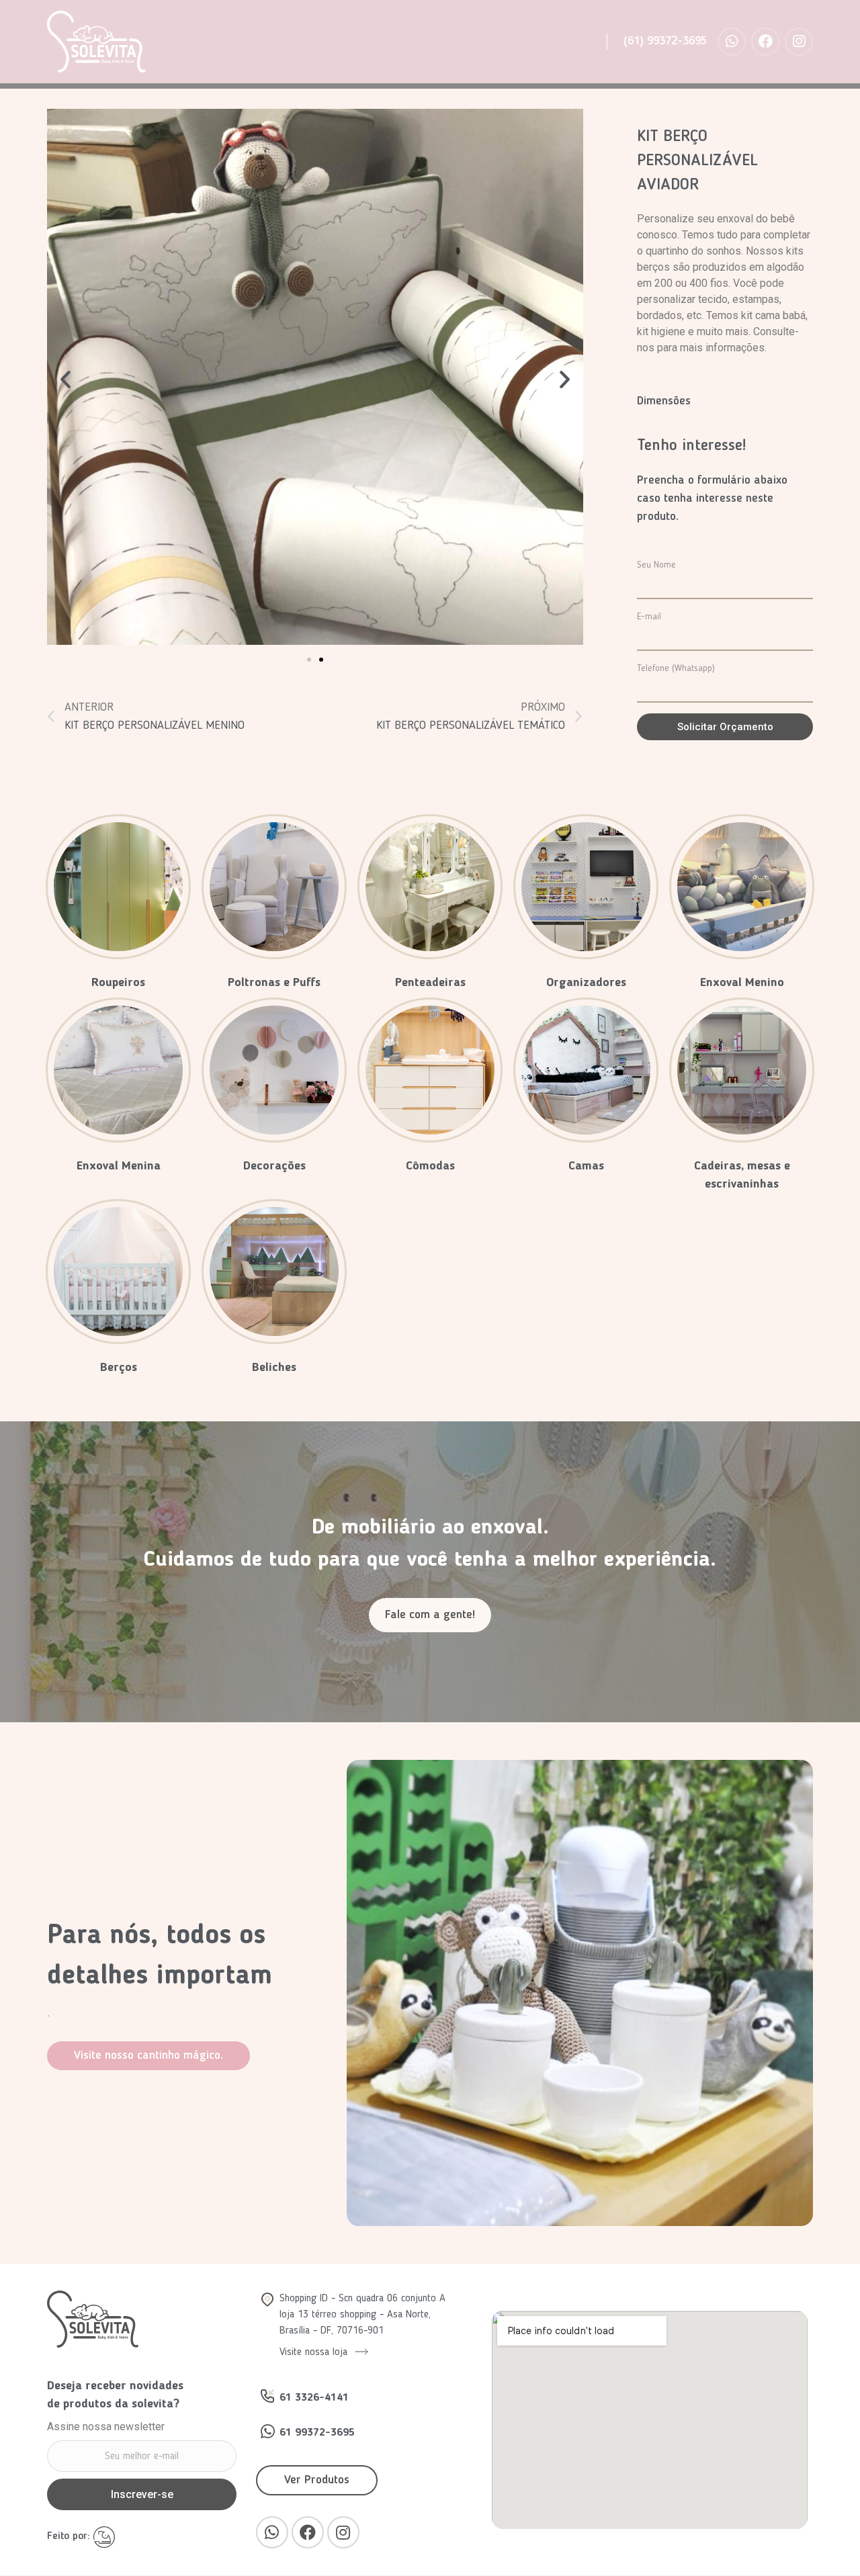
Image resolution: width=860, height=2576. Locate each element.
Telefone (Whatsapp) (676, 668)
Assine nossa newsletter (106, 2427)
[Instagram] (799, 42)
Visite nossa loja (315, 2352)
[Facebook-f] (765, 42)
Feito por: (70, 2536)
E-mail (649, 617)
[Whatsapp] (732, 42)
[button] (309, 660)
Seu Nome (656, 565)
